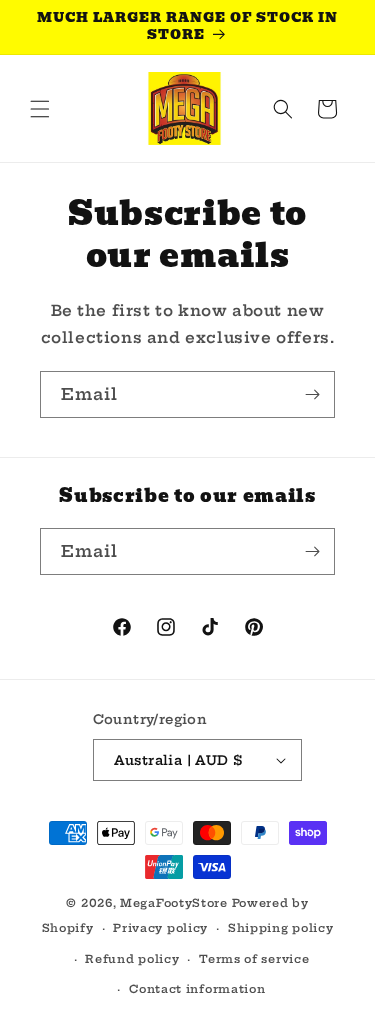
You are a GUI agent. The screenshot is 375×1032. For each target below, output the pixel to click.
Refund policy (132, 959)
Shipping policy (281, 928)
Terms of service (254, 959)
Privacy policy (160, 928)
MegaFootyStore (174, 903)
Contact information (197, 989)
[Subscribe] (312, 394)
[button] (40, 109)
